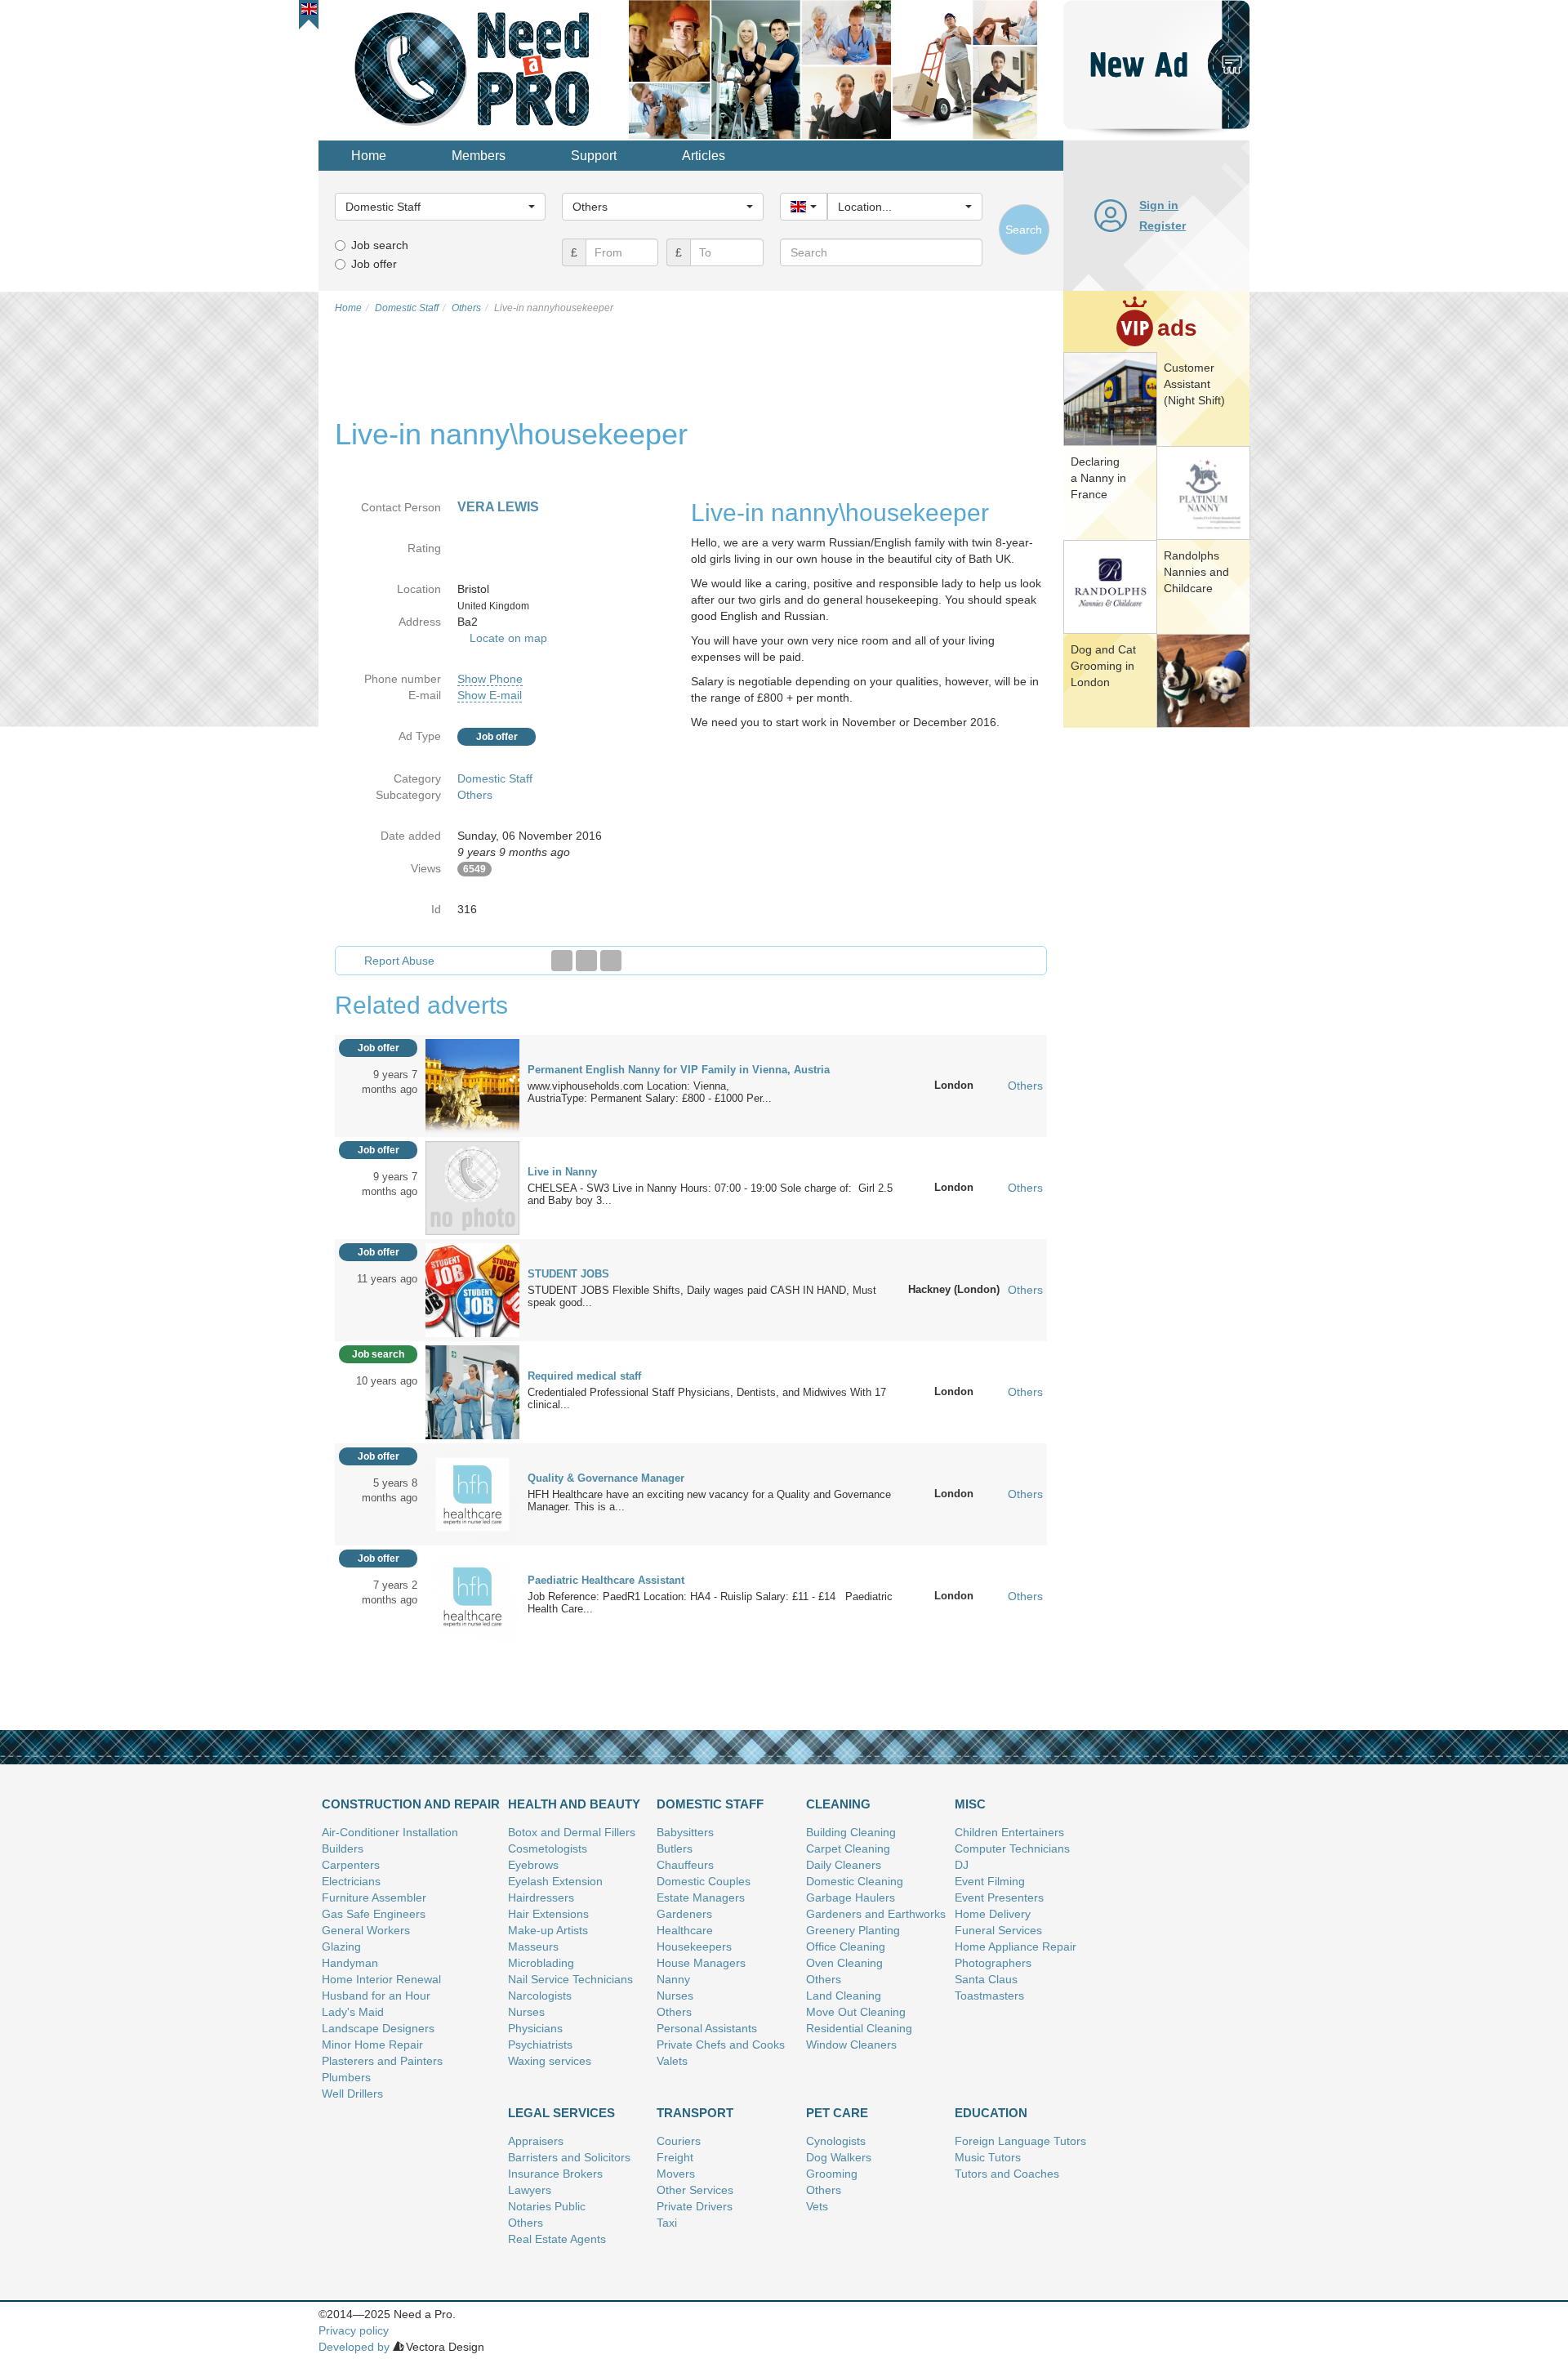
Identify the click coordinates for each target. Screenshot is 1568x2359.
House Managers (701, 1963)
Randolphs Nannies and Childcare (1196, 572)
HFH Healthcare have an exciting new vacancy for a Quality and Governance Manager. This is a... (709, 1501)
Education (991, 2113)
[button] (309, 9)
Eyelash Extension (555, 1881)
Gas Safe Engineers (374, 1914)
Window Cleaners (851, 2045)
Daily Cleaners (844, 1865)
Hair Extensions (548, 1914)
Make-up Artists (548, 1930)
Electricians (351, 1881)
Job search (380, 245)
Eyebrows (533, 1865)
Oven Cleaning (844, 1963)
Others (475, 795)
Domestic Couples (704, 1881)
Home (369, 156)
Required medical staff (584, 1376)
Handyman (350, 1963)
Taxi (667, 2223)
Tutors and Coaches (1007, 2174)
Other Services (695, 2190)
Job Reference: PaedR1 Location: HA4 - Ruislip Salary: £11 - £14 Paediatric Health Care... (710, 1603)
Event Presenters (999, 1897)
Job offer (374, 264)
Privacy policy (354, 2330)
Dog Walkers (839, 2157)
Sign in (1159, 205)
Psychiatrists (540, 2045)
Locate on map (508, 638)
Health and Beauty (574, 1804)
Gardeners (684, 1914)
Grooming (832, 2174)
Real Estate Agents (557, 2239)
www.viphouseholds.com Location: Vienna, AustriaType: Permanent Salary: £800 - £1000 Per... (650, 1092)
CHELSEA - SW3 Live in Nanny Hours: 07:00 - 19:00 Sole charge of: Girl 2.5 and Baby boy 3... (710, 1194)
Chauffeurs (685, 1865)
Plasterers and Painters (382, 2061)
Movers (676, 2174)
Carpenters (351, 1865)
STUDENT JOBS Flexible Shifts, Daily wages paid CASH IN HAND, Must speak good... (702, 1296)
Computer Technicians (1012, 1848)
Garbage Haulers (851, 1897)
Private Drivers (695, 2206)
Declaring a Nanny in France (1098, 478)
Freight (675, 2157)
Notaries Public (547, 2206)
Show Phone (490, 679)
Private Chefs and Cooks (721, 2045)
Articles (704, 156)
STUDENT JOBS (568, 1274)
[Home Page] (474, 69)
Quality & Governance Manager (606, 1478)
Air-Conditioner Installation (390, 1832)
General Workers (366, 1930)
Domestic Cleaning (855, 1881)
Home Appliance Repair (1016, 1947)
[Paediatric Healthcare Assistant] (472, 1595)
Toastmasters (989, 1996)
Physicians (535, 2028)
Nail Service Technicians (570, 1979)
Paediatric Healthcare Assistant (606, 1580)
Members (479, 156)
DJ (962, 1865)
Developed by (354, 2347)
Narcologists (540, 1996)
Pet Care (837, 2113)
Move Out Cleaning (856, 2012)
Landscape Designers (378, 2028)
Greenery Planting (853, 1930)
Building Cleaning (851, 1832)
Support (594, 156)
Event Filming (990, 1881)
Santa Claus (986, 1979)
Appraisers (536, 2141)
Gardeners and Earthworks (876, 1914)
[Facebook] (562, 961)
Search (1024, 230)
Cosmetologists (548, 1848)
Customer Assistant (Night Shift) (1194, 384)
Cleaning (838, 1804)
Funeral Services (998, 1930)
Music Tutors (988, 2157)
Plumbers (346, 2077)
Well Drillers (352, 2094)
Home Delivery (993, 1914)
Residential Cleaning (859, 2028)
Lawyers (530, 2190)
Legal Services (561, 2113)
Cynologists (836, 2141)
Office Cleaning (846, 1947)
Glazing (341, 1947)
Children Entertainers (1009, 1832)
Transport (695, 2113)
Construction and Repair (411, 1804)
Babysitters (685, 1832)
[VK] (611, 961)
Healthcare (685, 1930)
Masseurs (533, 1947)
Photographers (993, 1963)
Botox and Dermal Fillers (572, 1832)
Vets (817, 2206)
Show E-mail (490, 695)
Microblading (541, 1963)
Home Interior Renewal (381, 1979)
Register (1163, 225)
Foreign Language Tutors (1020, 2141)
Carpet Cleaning (848, 1848)
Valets (672, 2061)
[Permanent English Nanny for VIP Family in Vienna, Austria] (472, 1085)
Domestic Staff (495, 778)
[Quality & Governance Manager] (472, 1493)
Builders (343, 1848)
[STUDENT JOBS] (472, 1289)
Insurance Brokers (555, 2174)
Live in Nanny (562, 1172)
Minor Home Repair (372, 2045)
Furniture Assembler (374, 1897)
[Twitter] (586, 961)
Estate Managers (701, 1897)
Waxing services (550, 2061)
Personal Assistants (707, 2028)
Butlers (675, 1848)
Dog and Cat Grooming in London (1103, 666)
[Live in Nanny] (472, 1187)
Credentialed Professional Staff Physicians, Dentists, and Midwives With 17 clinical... (707, 1398)
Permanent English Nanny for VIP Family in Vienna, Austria (679, 1070)
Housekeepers (694, 1947)
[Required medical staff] (472, 1391)
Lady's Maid (353, 2012)
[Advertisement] (1156, 984)
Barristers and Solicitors (569, 2157)
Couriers (679, 2141)
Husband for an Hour (376, 1996)
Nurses (526, 2012)
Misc (970, 1804)
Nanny (673, 1979)
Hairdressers (541, 1897)
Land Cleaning (844, 1996)
